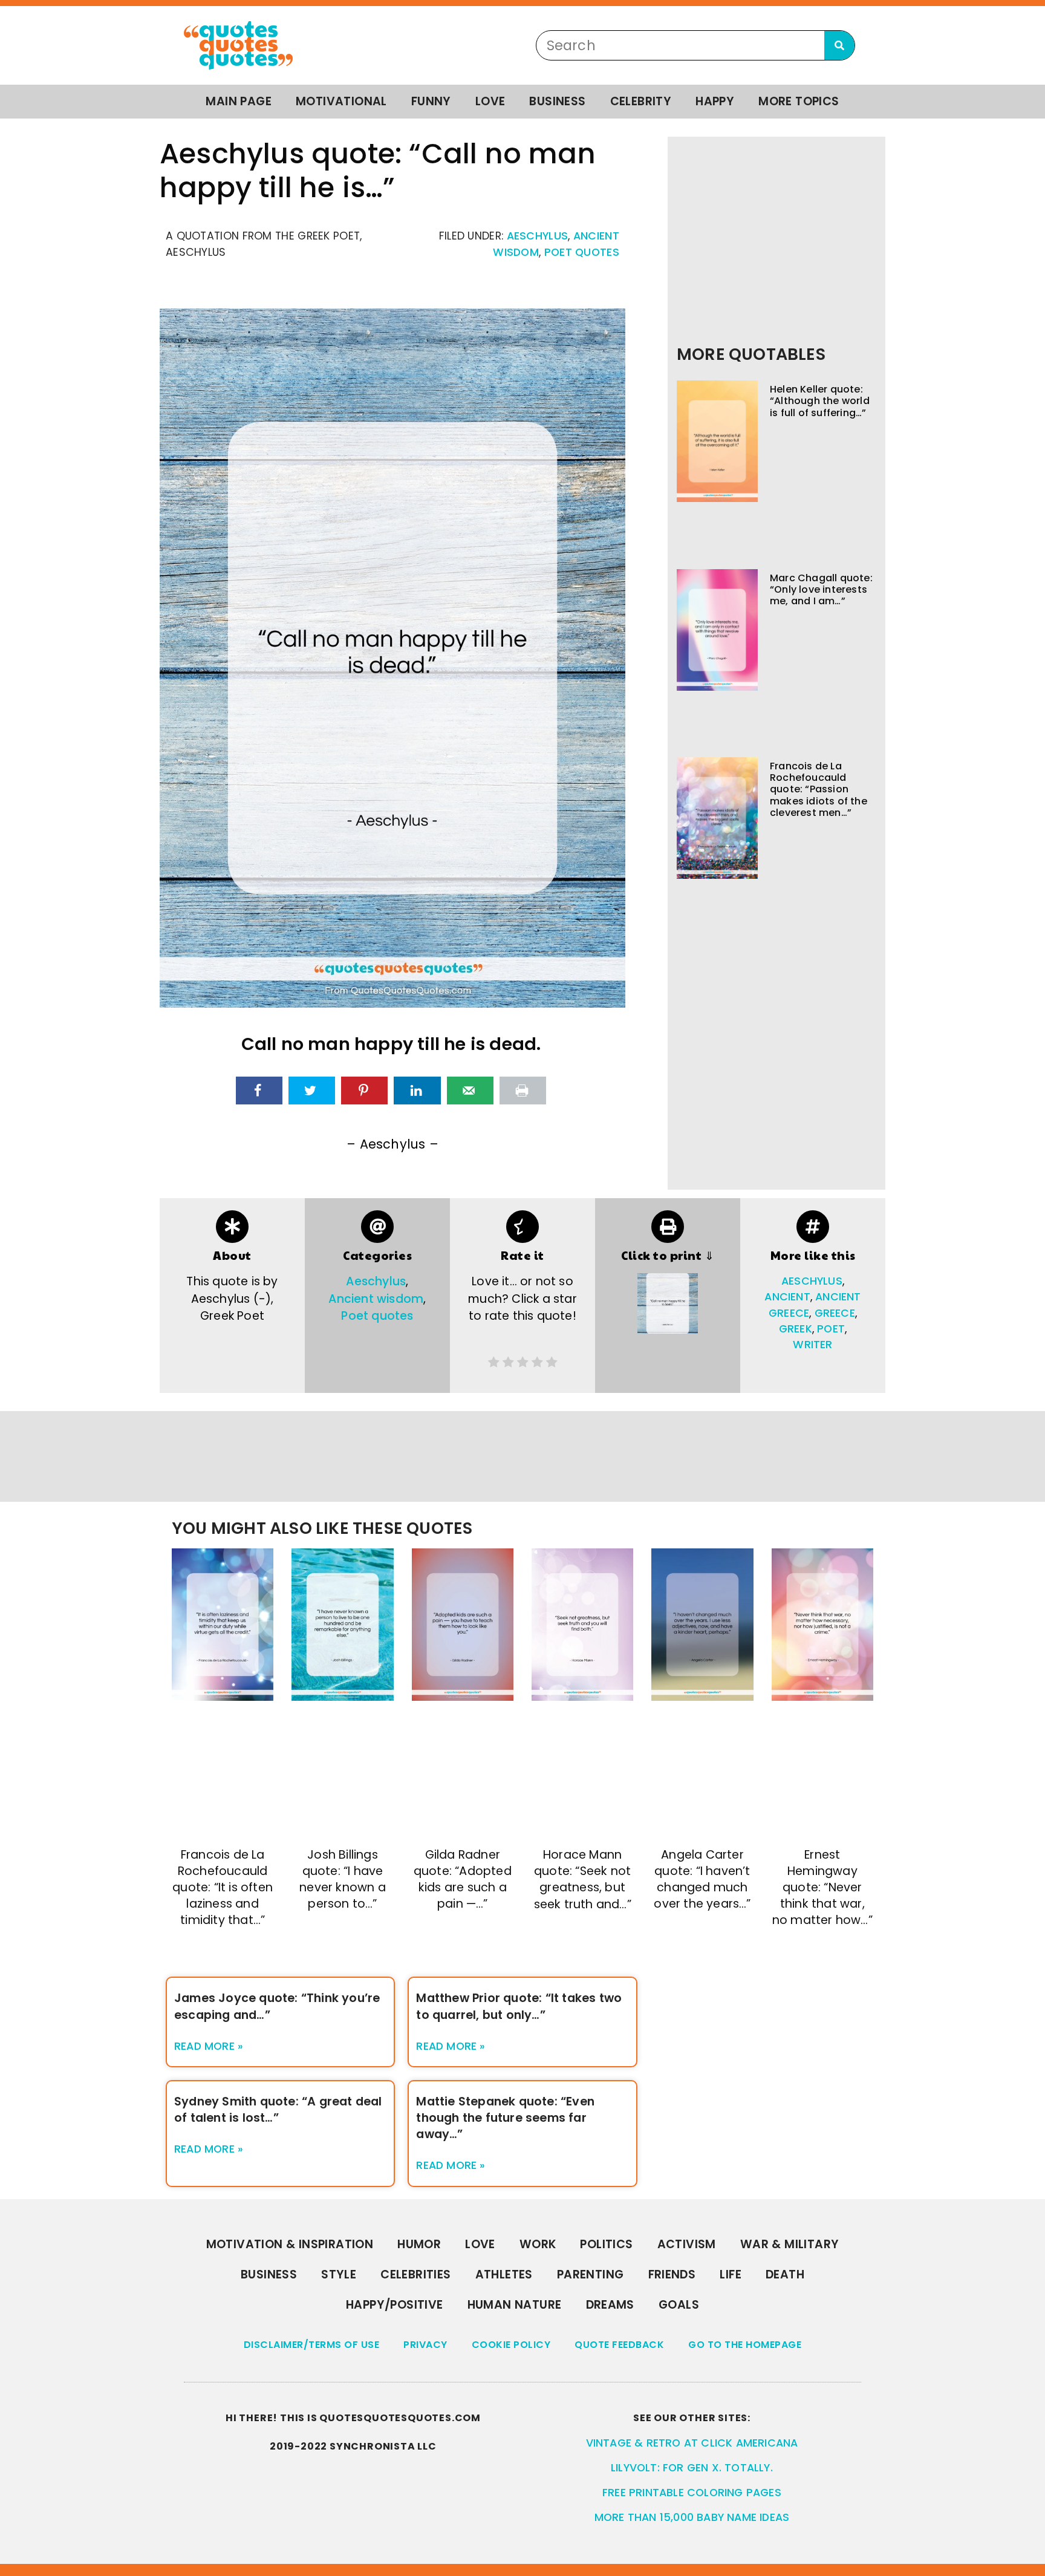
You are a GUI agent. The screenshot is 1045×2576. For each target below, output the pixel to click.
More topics (799, 101)
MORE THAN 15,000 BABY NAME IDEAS (692, 2517)
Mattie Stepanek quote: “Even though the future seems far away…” (505, 2118)
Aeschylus (538, 236)
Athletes (504, 2274)
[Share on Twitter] (312, 1091)
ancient (787, 1297)
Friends (672, 2274)
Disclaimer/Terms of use (312, 2345)
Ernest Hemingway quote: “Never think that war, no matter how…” (822, 1887)
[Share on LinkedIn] (417, 1091)
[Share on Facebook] (259, 1091)
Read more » (209, 2046)
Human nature (515, 2305)
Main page (239, 101)
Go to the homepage (745, 2345)
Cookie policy (511, 2345)
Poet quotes (582, 252)
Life (731, 2274)
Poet (831, 1329)
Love (490, 101)
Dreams (610, 2305)
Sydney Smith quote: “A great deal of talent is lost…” (278, 2110)
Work (538, 2244)
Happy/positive (395, 2305)
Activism (687, 2244)
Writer (812, 1345)
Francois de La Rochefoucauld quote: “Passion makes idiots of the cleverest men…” (819, 789)
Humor (419, 2244)
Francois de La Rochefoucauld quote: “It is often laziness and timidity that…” (223, 1887)
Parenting (591, 2274)
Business (557, 101)
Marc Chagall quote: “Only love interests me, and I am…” (821, 589)
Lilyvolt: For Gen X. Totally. (692, 2468)
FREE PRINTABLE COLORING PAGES (692, 2493)
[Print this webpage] (523, 1091)
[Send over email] (470, 1091)
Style (339, 2274)
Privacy (425, 2345)
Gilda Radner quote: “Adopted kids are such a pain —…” (463, 1879)
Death (785, 2274)
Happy (715, 101)
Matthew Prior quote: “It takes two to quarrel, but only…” (519, 2006)
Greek (796, 1329)
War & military (790, 2244)
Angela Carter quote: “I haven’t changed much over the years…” (702, 1879)
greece (835, 1313)
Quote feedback (619, 2345)
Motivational (341, 101)
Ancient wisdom (376, 1299)
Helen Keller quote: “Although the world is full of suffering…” (820, 401)
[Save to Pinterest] (364, 1091)
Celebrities (415, 2274)
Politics (606, 2244)
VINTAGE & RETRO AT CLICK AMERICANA (692, 2443)
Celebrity (641, 101)
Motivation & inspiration (290, 2244)
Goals (679, 2305)
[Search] (839, 45)
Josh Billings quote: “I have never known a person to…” (343, 1879)
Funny (431, 101)
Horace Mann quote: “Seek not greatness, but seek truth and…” (583, 1879)
